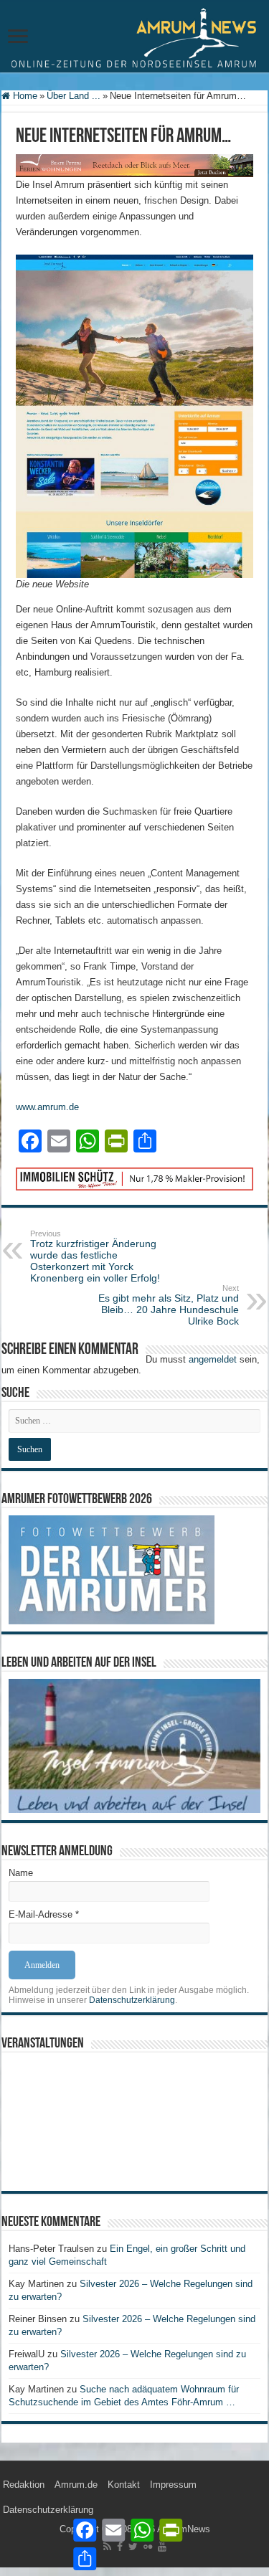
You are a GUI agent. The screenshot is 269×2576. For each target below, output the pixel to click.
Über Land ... (74, 96)
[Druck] (134, 1178)
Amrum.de (76, 2485)
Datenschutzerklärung (132, 2000)
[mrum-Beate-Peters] (134, 165)
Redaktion (24, 2485)
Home (24, 96)
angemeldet (213, 1359)
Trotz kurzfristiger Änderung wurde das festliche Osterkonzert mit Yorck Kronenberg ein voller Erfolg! (95, 1256)
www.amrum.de (47, 1107)
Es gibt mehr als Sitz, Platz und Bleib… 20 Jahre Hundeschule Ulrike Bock (169, 1305)
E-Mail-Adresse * (44, 1914)
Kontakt (124, 2485)
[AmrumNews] (134, 37)
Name (21, 1873)
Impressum (173, 2485)
